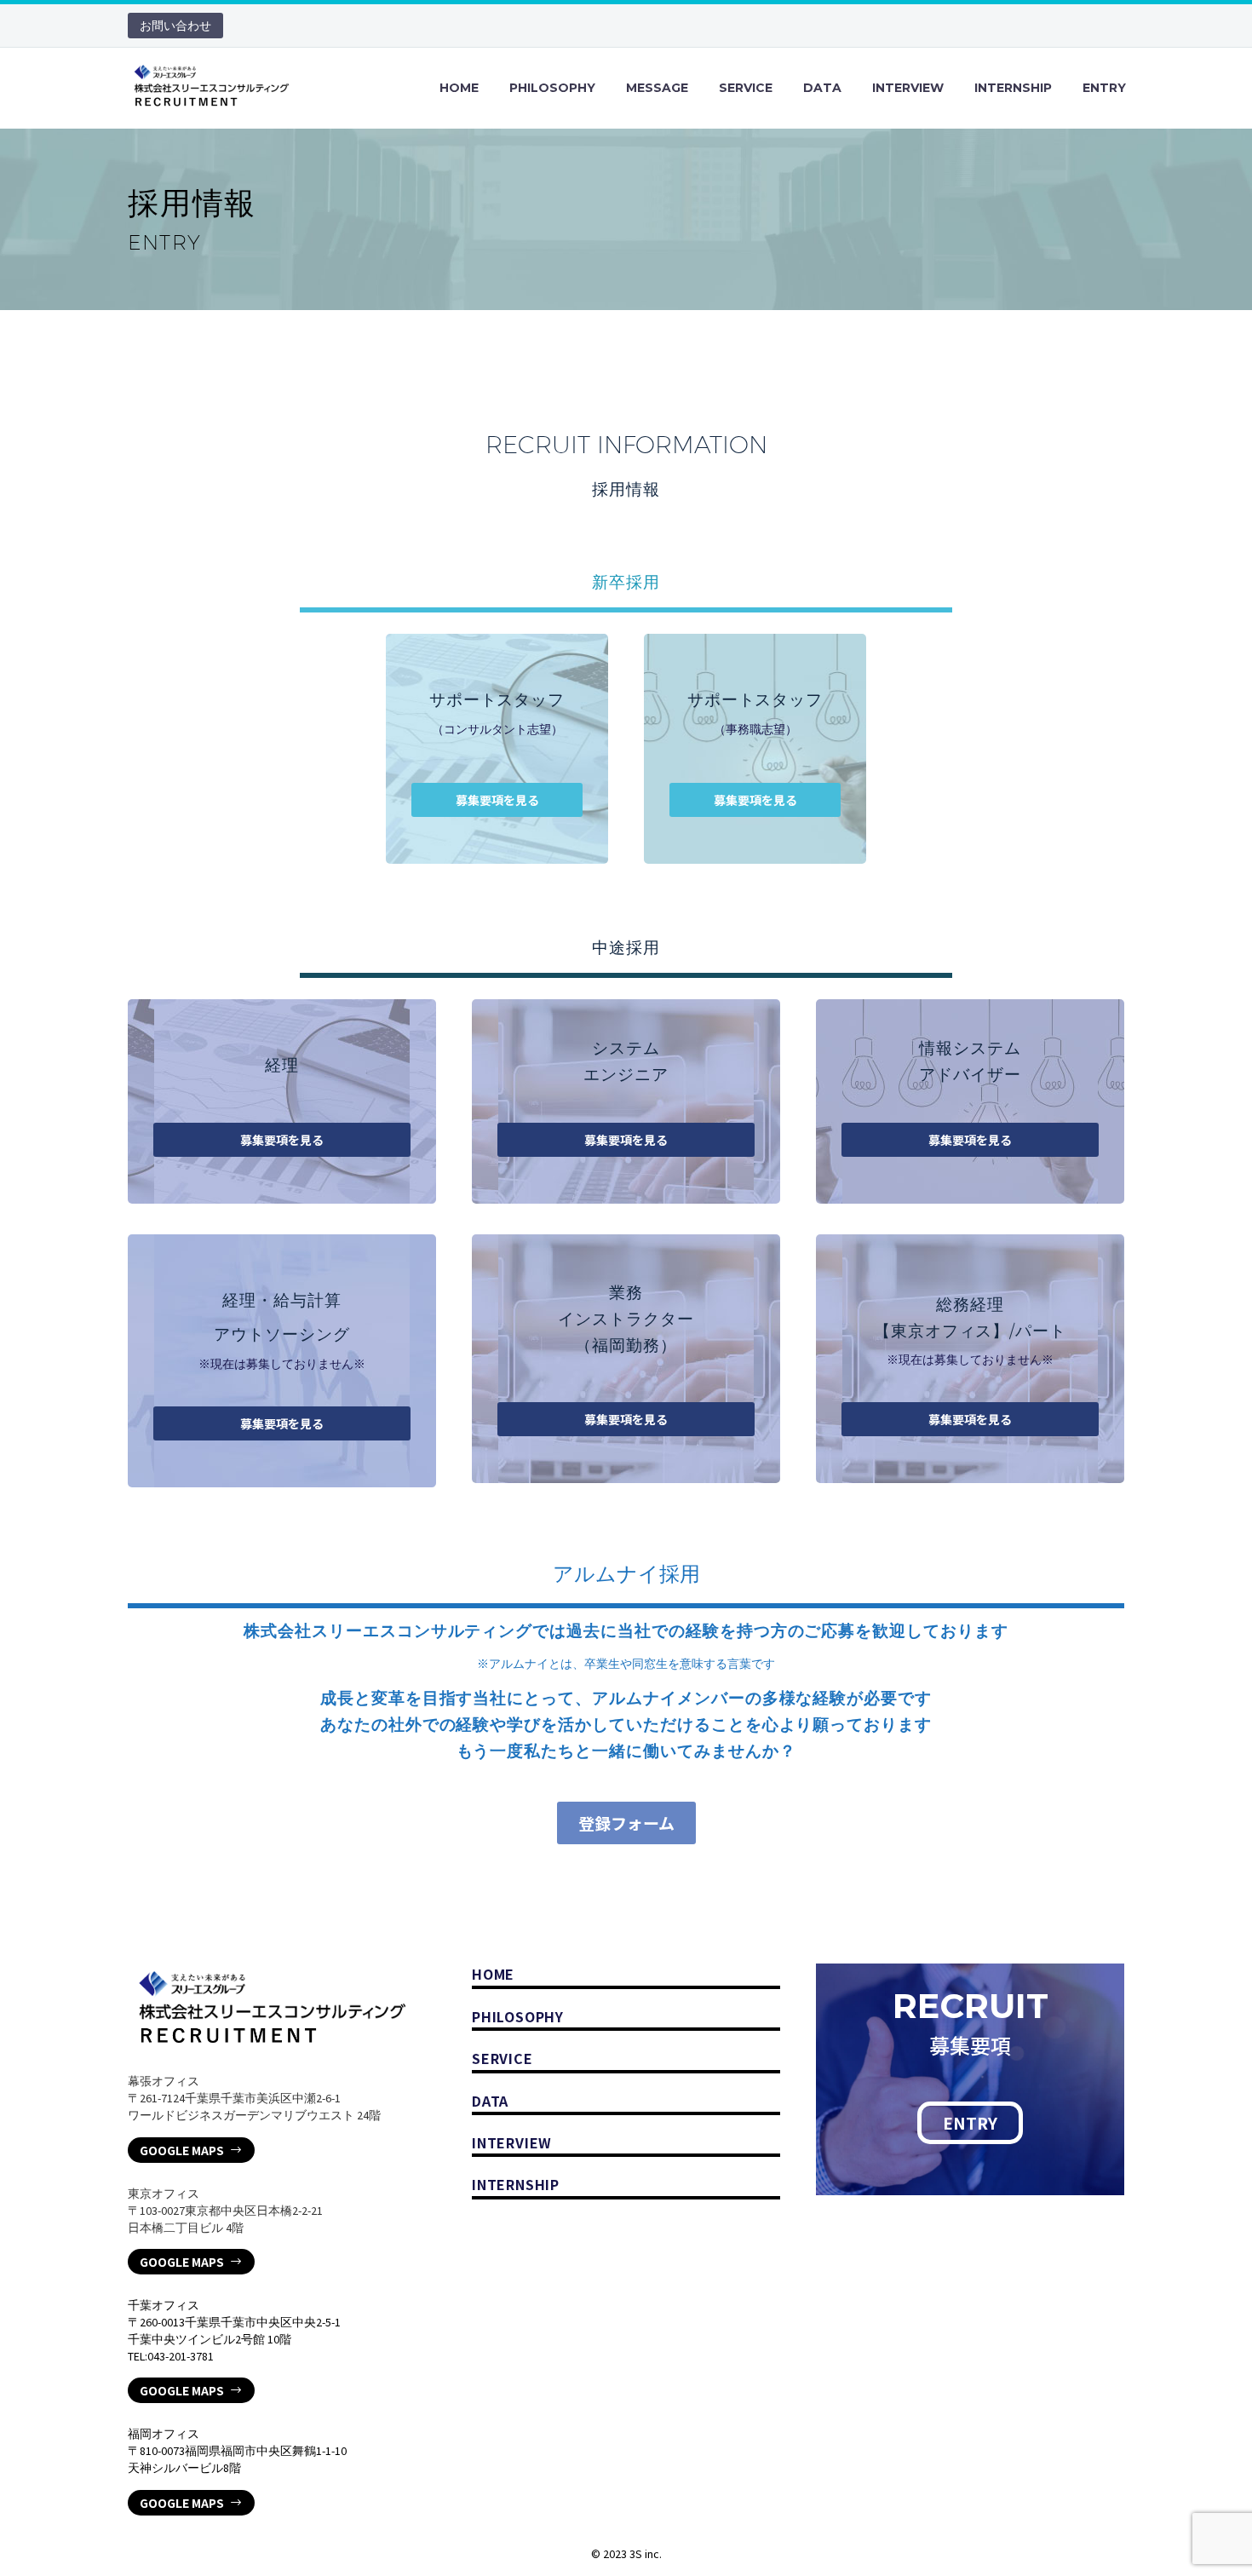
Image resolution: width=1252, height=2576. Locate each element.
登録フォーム (626, 1823)
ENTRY (1104, 88)
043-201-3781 (181, 2356)
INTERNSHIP (1013, 88)
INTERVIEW (908, 88)
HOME (459, 88)
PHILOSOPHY (552, 88)
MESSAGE (657, 88)
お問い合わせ (175, 26)
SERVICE (746, 88)
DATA (822, 88)
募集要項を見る (497, 800)
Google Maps (191, 2150)
